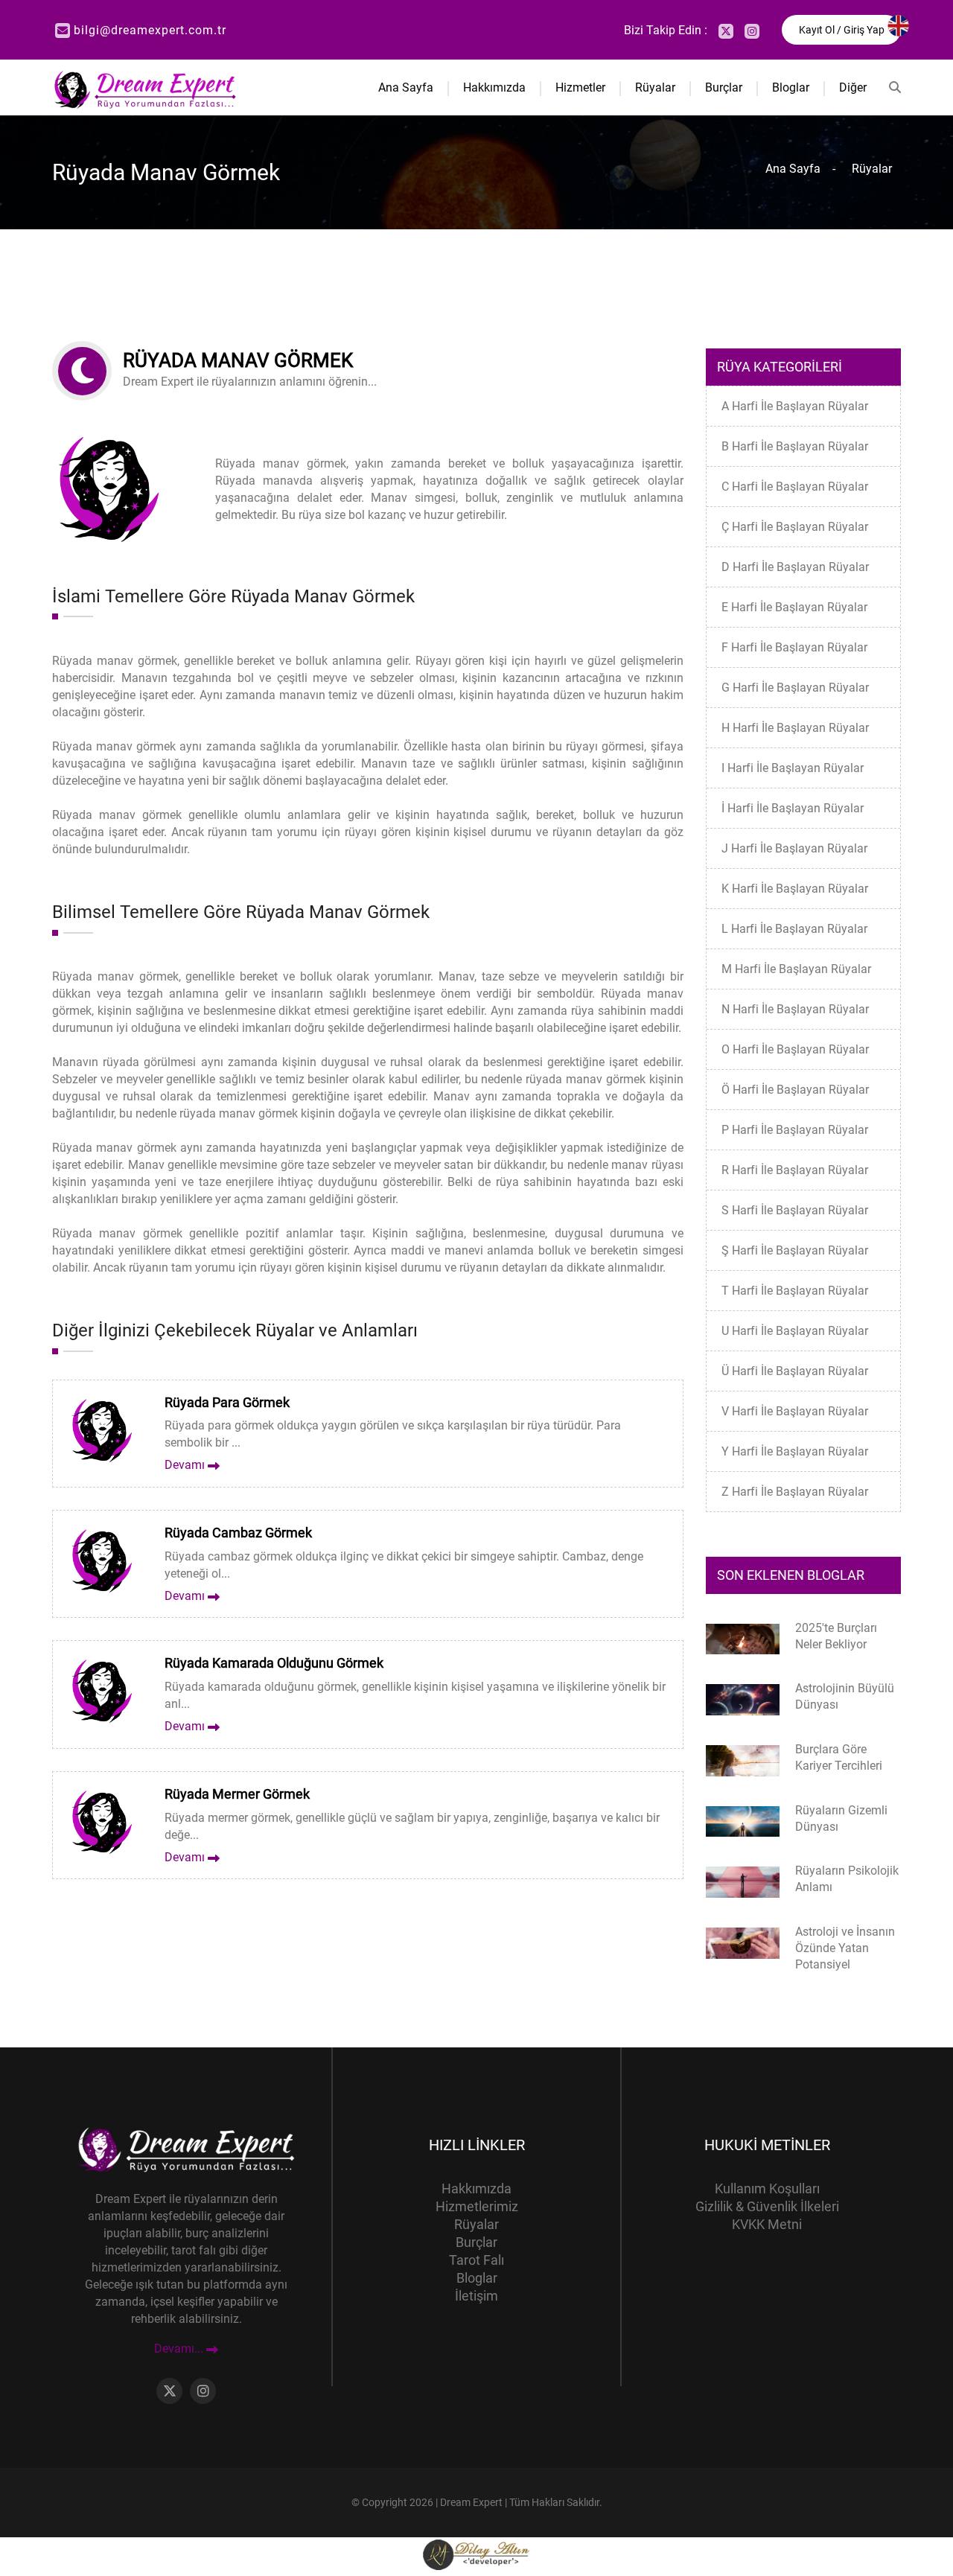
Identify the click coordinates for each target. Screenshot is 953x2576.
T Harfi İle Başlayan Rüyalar (795, 1291)
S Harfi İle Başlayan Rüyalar (795, 1210)
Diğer (853, 87)
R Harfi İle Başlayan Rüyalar (795, 1170)
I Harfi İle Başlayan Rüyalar (793, 768)
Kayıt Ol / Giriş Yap (842, 30)
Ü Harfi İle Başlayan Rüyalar (795, 1371)
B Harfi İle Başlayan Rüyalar (795, 446)
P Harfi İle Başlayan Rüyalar (795, 1130)
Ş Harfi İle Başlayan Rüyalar (795, 1250)
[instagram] (752, 31)
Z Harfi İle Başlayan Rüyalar (795, 1492)
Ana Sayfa (406, 87)
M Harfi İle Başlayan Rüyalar (796, 969)
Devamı (186, 1465)
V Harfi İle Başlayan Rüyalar (795, 1411)
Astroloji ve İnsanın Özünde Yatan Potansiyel (845, 1948)
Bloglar (791, 87)
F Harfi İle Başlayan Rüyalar (794, 647)
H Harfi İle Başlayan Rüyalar (795, 728)
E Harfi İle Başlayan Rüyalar (794, 607)
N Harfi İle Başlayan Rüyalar (795, 1009)
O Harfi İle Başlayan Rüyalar (795, 1049)
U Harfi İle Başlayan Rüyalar (795, 1331)
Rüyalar (655, 87)
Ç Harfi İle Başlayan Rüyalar (795, 527)
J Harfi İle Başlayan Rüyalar (794, 848)
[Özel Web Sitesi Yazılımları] (476, 2554)
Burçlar (724, 87)
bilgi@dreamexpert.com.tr (150, 30)
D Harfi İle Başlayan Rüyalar (795, 567)
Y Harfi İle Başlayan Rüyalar (795, 1451)
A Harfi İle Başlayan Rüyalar (795, 406)
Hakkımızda (494, 87)
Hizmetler (580, 87)
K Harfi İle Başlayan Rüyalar (795, 889)
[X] (726, 31)
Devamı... (180, 2349)
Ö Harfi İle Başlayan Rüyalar (795, 1090)
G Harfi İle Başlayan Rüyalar (795, 688)
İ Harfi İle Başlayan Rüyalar (793, 808)
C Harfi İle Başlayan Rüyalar (795, 487)
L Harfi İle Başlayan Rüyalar (794, 929)
